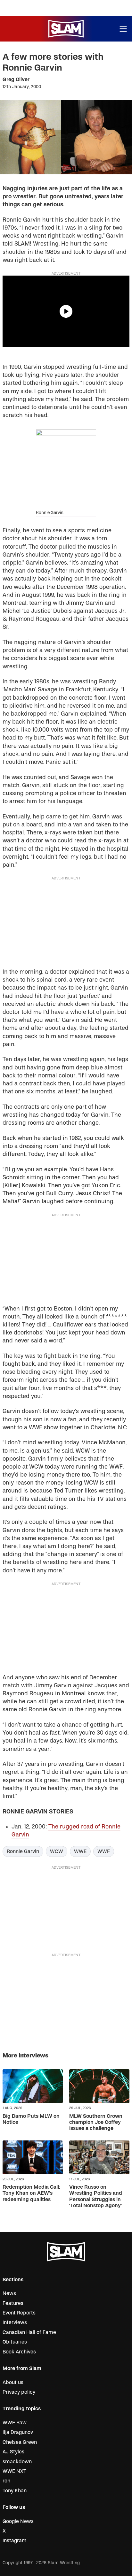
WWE (80, 1851)
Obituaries (15, 2342)
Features (13, 2303)
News (9, 2293)
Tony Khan (15, 2491)
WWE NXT (14, 2471)
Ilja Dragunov (18, 2432)
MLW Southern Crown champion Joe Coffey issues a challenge (96, 2122)
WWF (104, 1851)
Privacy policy (19, 2392)
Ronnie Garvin (23, 1851)
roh (6, 2481)
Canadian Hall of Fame (29, 2332)
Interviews (15, 2322)
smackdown (17, 2462)
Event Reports (19, 2313)
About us (13, 2382)
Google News (18, 2521)
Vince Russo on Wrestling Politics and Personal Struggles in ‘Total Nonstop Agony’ (96, 2196)
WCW (57, 1851)
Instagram (15, 2541)
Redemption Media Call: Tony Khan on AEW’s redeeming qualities (31, 2193)
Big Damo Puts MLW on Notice (31, 2119)
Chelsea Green (20, 2442)
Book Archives (19, 2352)
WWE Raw (15, 2423)
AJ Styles (13, 2452)
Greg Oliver (16, 80)
